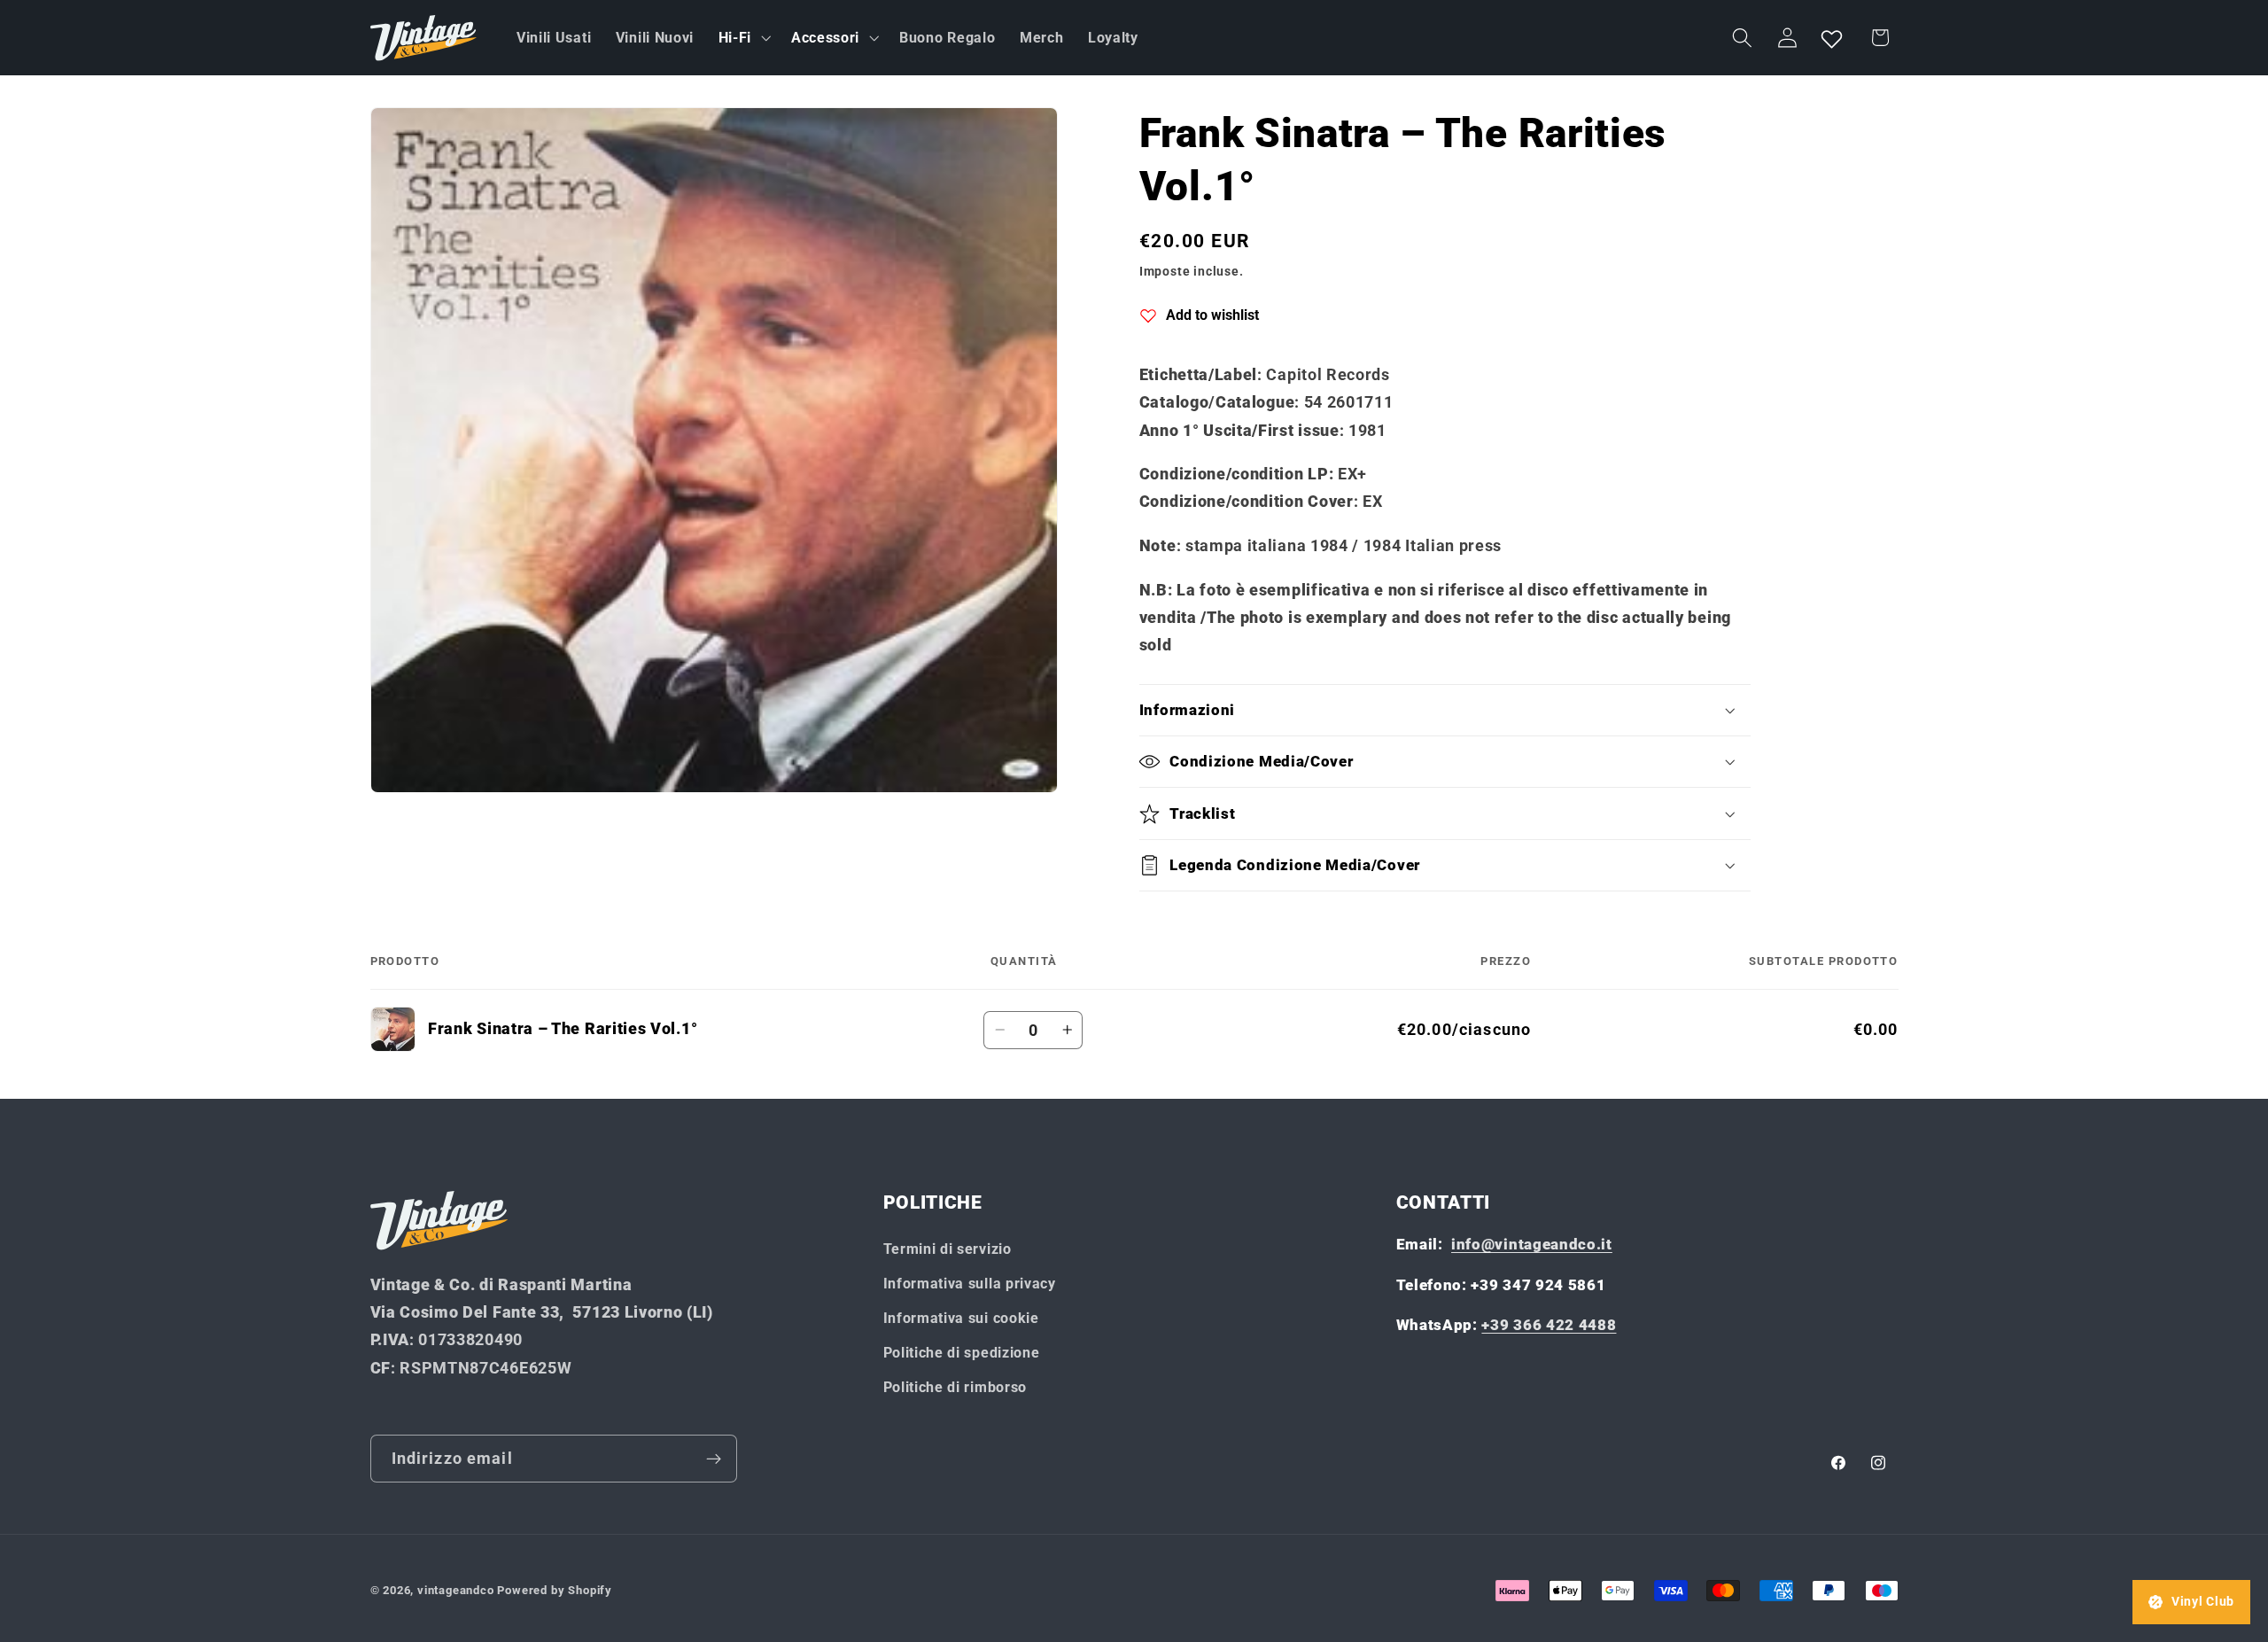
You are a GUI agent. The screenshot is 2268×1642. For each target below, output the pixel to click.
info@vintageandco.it (1532, 1245)
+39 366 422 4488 (1549, 1325)
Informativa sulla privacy (970, 1284)
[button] (742, 38)
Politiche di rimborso (955, 1387)
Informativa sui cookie (961, 1318)
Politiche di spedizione (962, 1353)
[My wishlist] (1832, 38)
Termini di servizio (948, 1250)
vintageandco (456, 1590)
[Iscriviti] (714, 1459)
